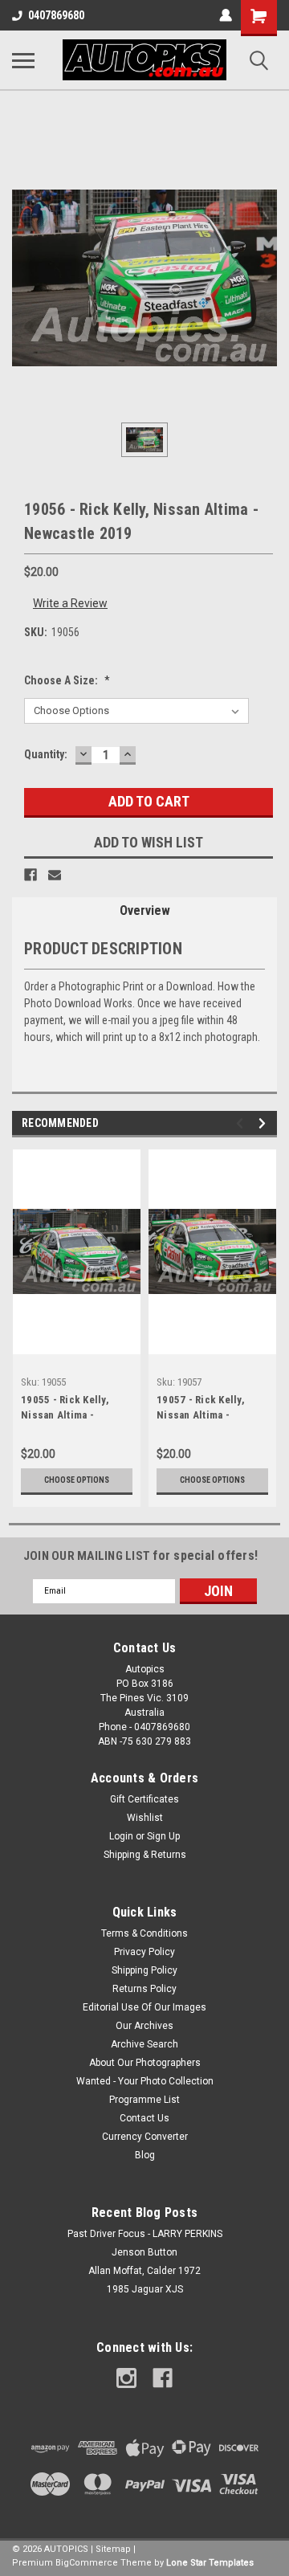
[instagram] (126, 2378)
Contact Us (144, 2118)
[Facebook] (31, 875)
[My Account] (226, 15)
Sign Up (163, 1836)
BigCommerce (87, 2563)
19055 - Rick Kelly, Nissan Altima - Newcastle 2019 (65, 1409)
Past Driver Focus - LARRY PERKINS (145, 2234)
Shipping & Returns (145, 1855)
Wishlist (145, 1818)
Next (265, 1123)
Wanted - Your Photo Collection (145, 2081)
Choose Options (77, 1480)
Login (121, 1836)
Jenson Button (144, 2252)
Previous (242, 1123)
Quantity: (46, 754)
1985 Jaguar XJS (145, 2289)
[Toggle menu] (23, 60)
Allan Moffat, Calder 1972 (144, 2271)
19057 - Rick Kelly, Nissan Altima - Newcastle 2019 (201, 1409)
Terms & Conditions (144, 1933)
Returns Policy (144, 1989)
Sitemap (113, 2549)
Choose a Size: (67, 680)
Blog (145, 2155)
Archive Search (144, 2044)
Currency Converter (145, 2137)
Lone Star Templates (210, 2563)
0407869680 (56, 15)
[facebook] (163, 2378)
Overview (145, 910)
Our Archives (144, 2026)
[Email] (55, 875)
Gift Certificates (144, 1799)
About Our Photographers (145, 2063)
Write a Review (70, 603)
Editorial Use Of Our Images (144, 2007)
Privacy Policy (144, 1952)
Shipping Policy (144, 1970)
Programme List (144, 2100)
